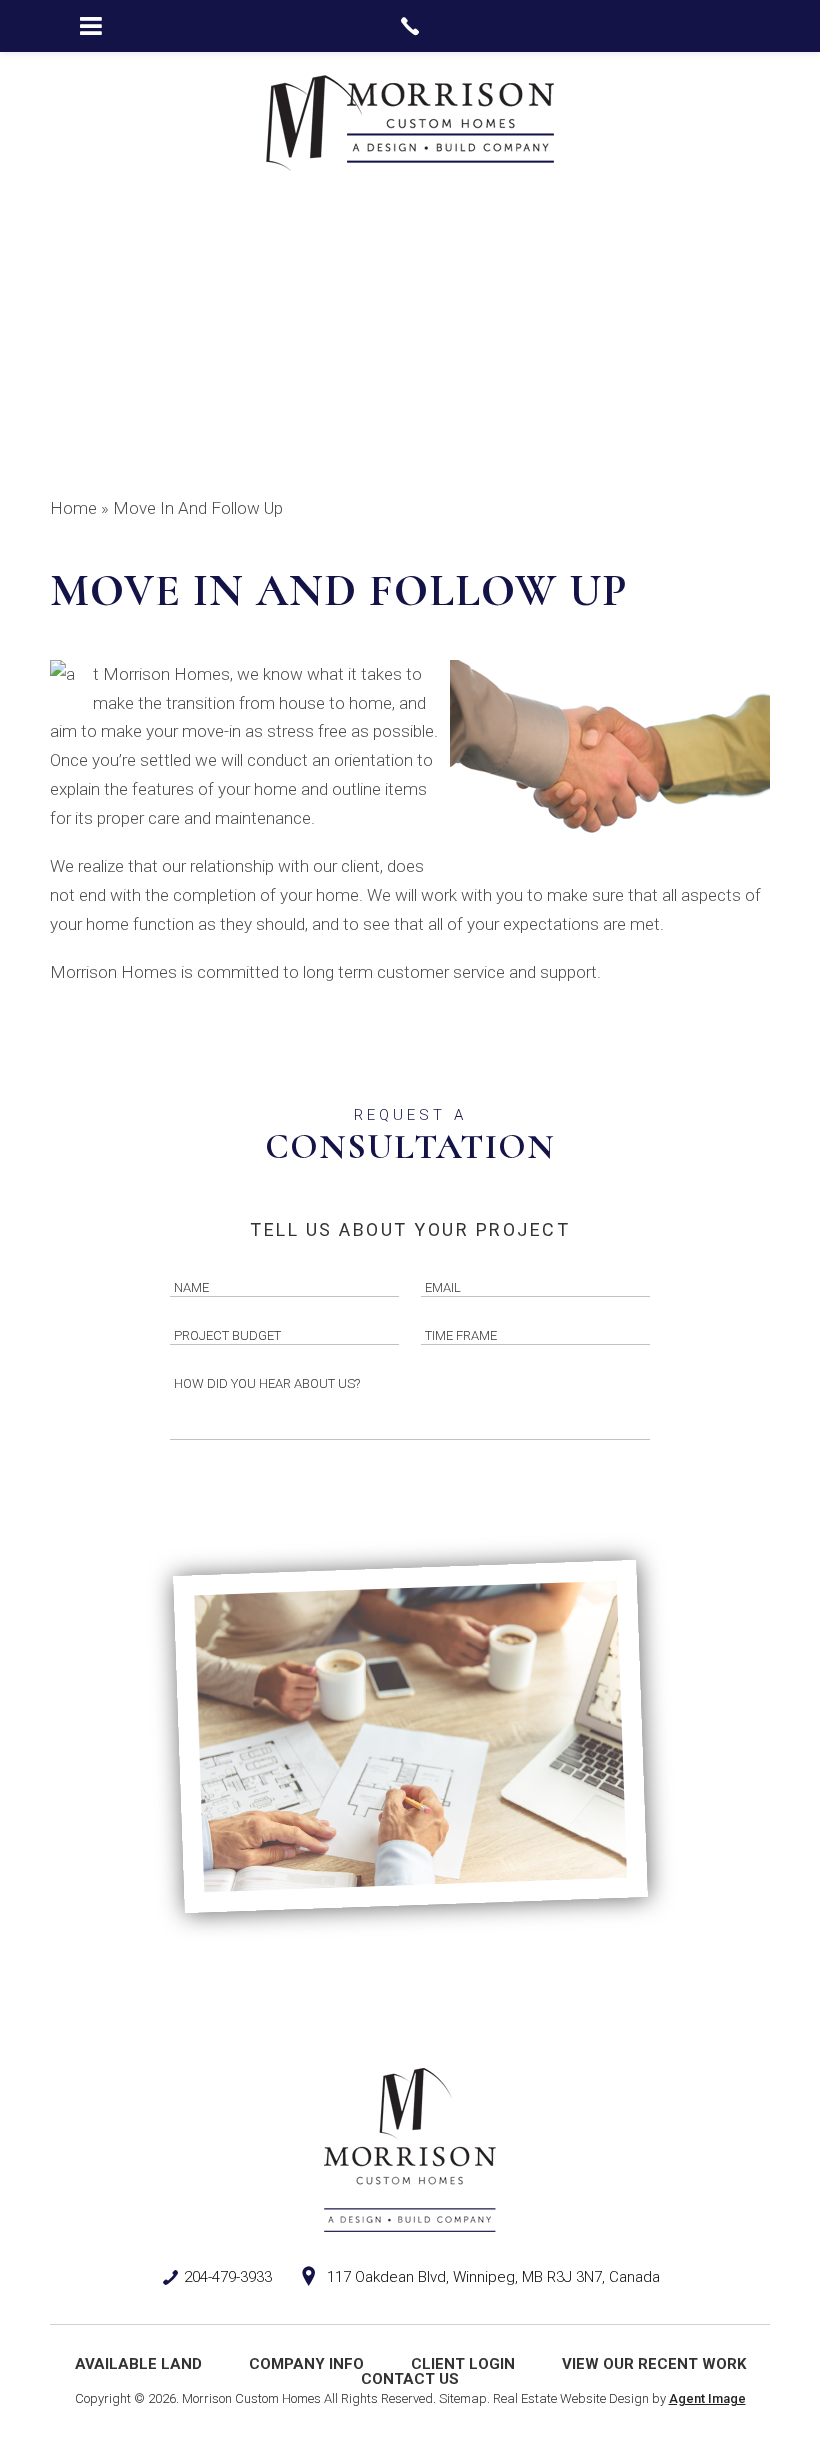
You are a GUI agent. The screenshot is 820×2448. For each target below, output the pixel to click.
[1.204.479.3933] (410, 26)
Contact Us (410, 2379)
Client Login (463, 2364)
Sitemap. (464, 2398)
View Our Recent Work (654, 2364)
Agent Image (707, 2398)
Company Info (306, 2364)
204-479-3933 (228, 2277)
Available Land (138, 2364)
